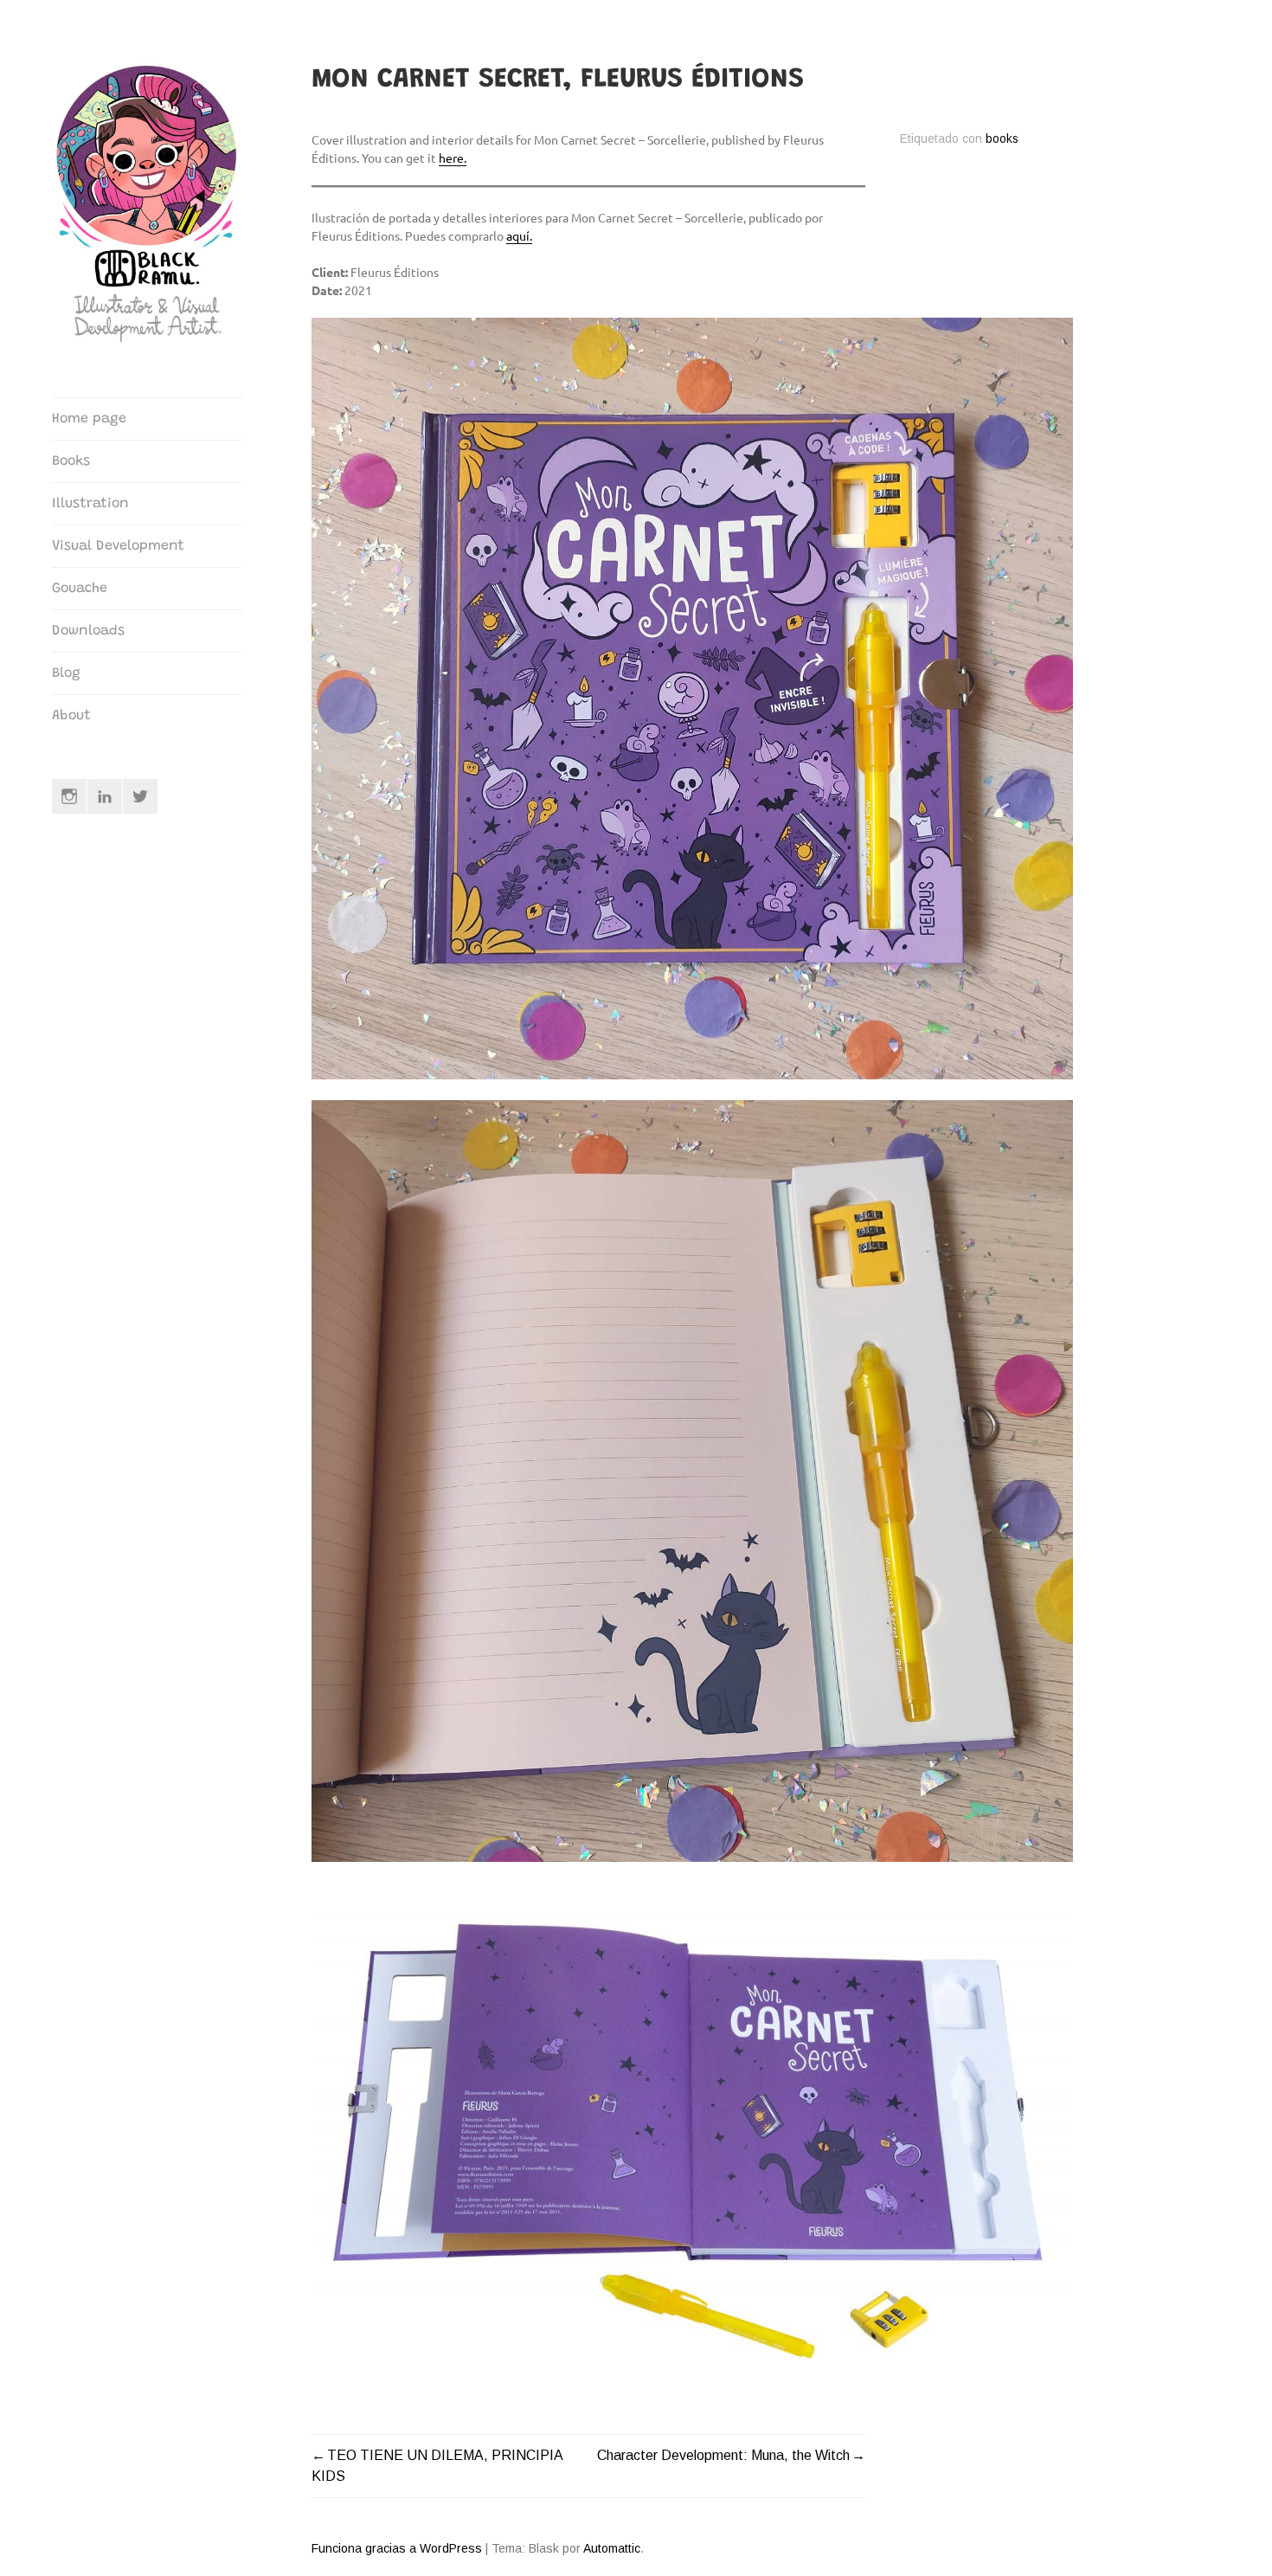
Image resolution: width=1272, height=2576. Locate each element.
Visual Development (118, 546)
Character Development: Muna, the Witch (723, 2455)
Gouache (80, 589)
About (71, 716)
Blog (66, 673)
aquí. (519, 235)
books (1002, 139)
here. (453, 158)
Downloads (88, 631)
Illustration (90, 504)
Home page (89, 419)
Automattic (612, 2548)
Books (71, 461)
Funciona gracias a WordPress (397, 2548)
